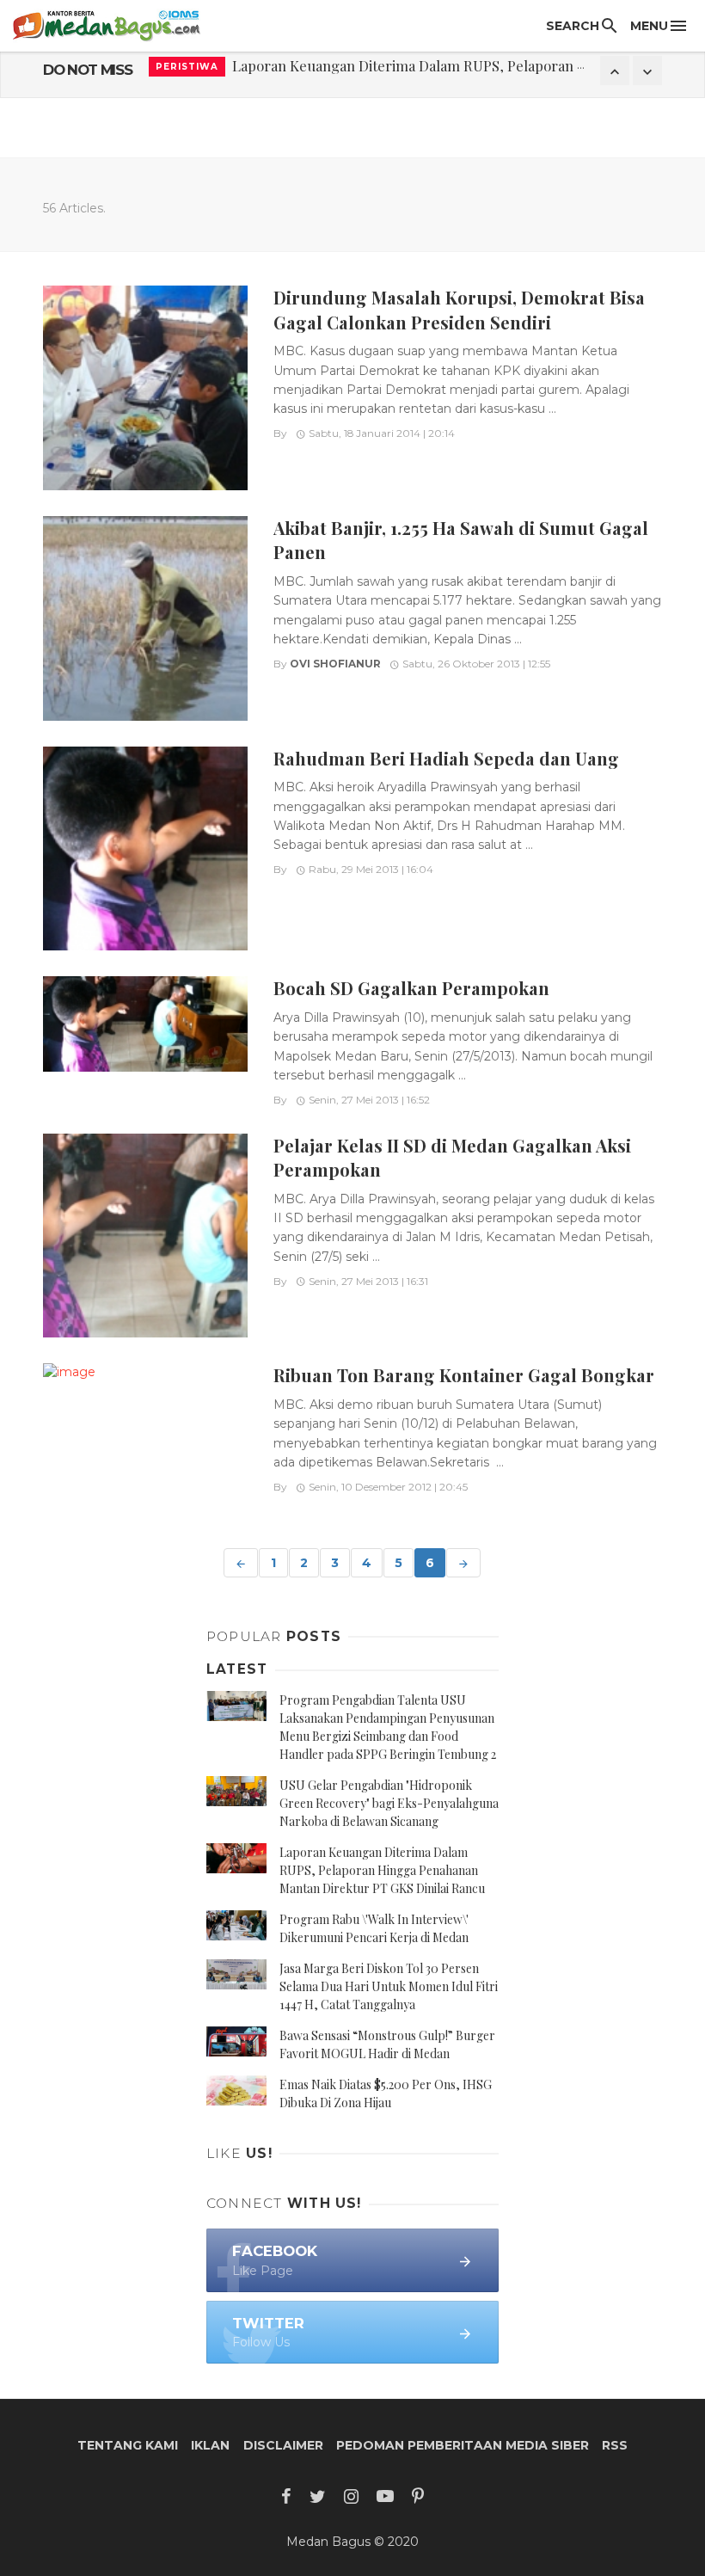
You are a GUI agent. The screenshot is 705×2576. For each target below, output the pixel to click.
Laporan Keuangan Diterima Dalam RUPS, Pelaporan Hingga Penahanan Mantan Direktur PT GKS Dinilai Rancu (382, 1870)
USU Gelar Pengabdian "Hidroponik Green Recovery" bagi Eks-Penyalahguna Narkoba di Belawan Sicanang (389, 1803)
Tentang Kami (128, 2445)
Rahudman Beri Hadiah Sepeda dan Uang (446, 758)
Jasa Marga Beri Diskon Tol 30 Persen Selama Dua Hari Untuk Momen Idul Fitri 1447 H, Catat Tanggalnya (389, 1986)
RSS (615, 2445)
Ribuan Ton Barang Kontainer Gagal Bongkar (464, 1375)
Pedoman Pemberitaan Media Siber (463, 2445)
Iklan (210, 2445)
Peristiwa (187, 70)
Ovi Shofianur (335, 664)
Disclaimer (283, 2445)
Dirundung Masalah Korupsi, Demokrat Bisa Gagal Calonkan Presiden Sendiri (459, 309)
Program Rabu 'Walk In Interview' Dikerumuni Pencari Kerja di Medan (459, 70)
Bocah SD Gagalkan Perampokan (411, 988)
